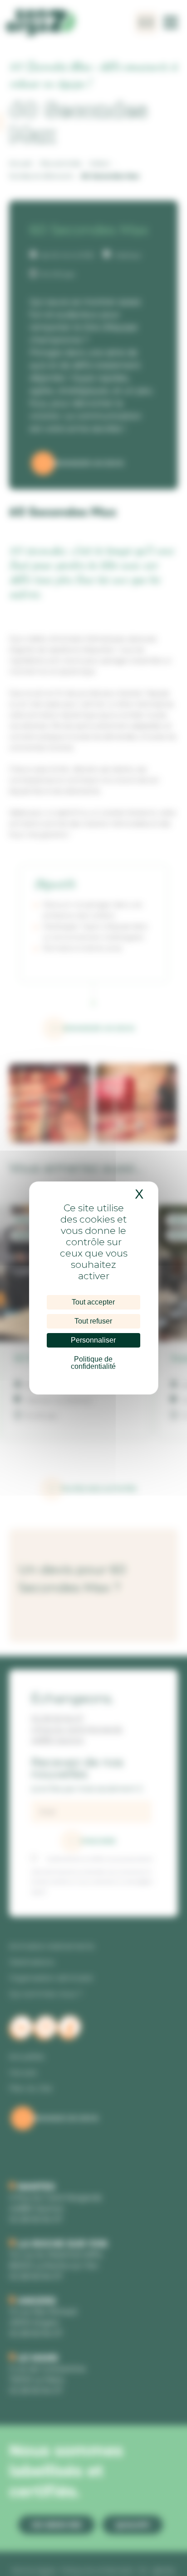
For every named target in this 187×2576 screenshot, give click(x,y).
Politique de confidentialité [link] (93, 1363)
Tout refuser (93, 1321)
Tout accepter (93, 1302)
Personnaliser (93, 1340)
